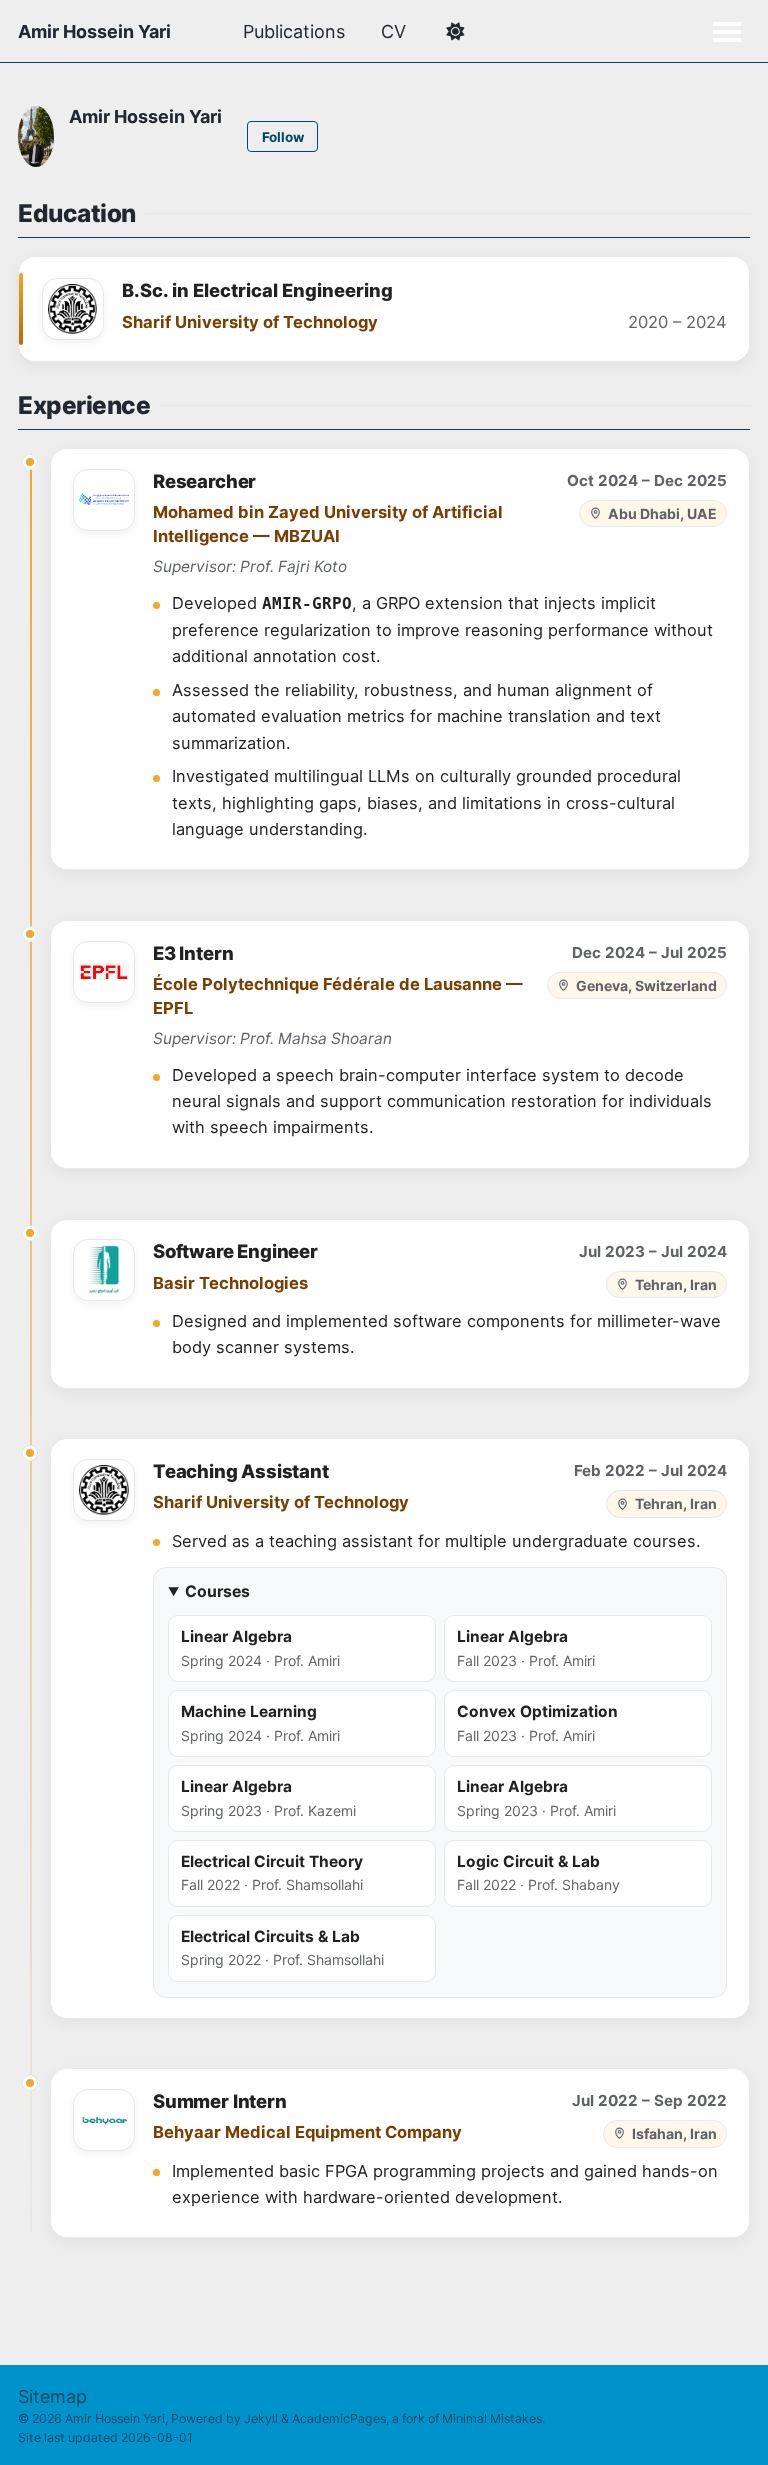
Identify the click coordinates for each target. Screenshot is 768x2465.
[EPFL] (104, 972)
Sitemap (52, 2396)
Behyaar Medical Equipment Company (307, 2132)
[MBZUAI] (104, 500)
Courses (217, 1591)
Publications (294, 31)
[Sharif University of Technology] (73, 309)
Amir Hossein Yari (94, 31)
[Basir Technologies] (104, 1270)
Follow (283, 137)
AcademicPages (339, 2418)
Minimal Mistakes (492, 2418)
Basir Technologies (230, 1283)
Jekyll (261, 2418)
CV (393, 31)
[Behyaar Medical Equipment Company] (104, 2120)
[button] (454, 32)
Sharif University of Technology (250, 322)
